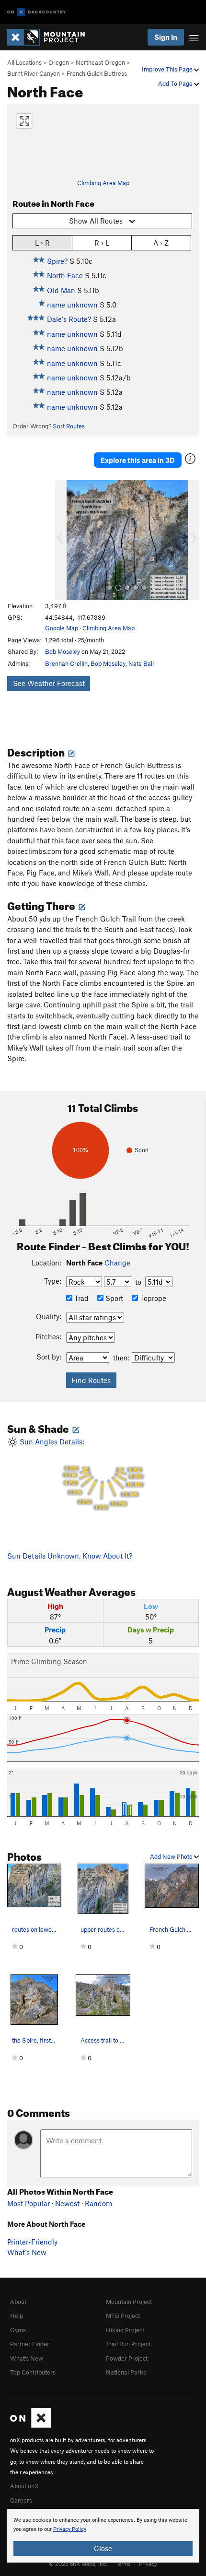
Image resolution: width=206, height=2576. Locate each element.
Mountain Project (129, 2302)
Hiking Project (125, 2330)
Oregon (59, 62)
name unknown (72, 305)
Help (17, 2316)
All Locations (24, 62)
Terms (123, 2564)
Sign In (166, 37)
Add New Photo (172, 1856)
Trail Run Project (128, 2344)
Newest (67, 2203)
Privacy (148, 2564)
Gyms (18, 2330)
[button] (65, 540)
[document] (103, 2536)
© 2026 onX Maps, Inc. (78, 2564)
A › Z (161, 243)
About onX (24, 2486)
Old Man (61, 290)
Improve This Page (168, 69)
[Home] (51, 37)
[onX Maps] (30, 2425)
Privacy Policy (70, 2529)
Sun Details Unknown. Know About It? (70, 1556)
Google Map (62, 628)
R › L (102, 243)
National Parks (126, 2372)
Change (117, 1263)
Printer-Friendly (32, 2242)
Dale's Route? (69, 319)
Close (103, 2548)
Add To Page (176, 83)
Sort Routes (69, 426)
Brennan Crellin (66, 663)
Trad (80, 1298)
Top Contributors (33, 2372)
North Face (65, 275)
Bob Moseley (63, 651)
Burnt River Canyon (34, 73)
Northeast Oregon (100, 62)
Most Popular (29, 2203)
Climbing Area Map (103, 183)
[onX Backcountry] (37, 12)
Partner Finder (30, 2344)
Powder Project (127, 2358)
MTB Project (123, 2316)
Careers (21, 2500)
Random (98, 2203)
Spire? (57, 261)
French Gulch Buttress (97, 73)
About (18, 2302)
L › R (42, 243)
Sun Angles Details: (80, 1474)
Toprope (152, 1298)
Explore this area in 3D (138, 460)
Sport (113, 1298)
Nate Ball (141, 663)
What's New (27, 2252)
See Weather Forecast (49, 683)
